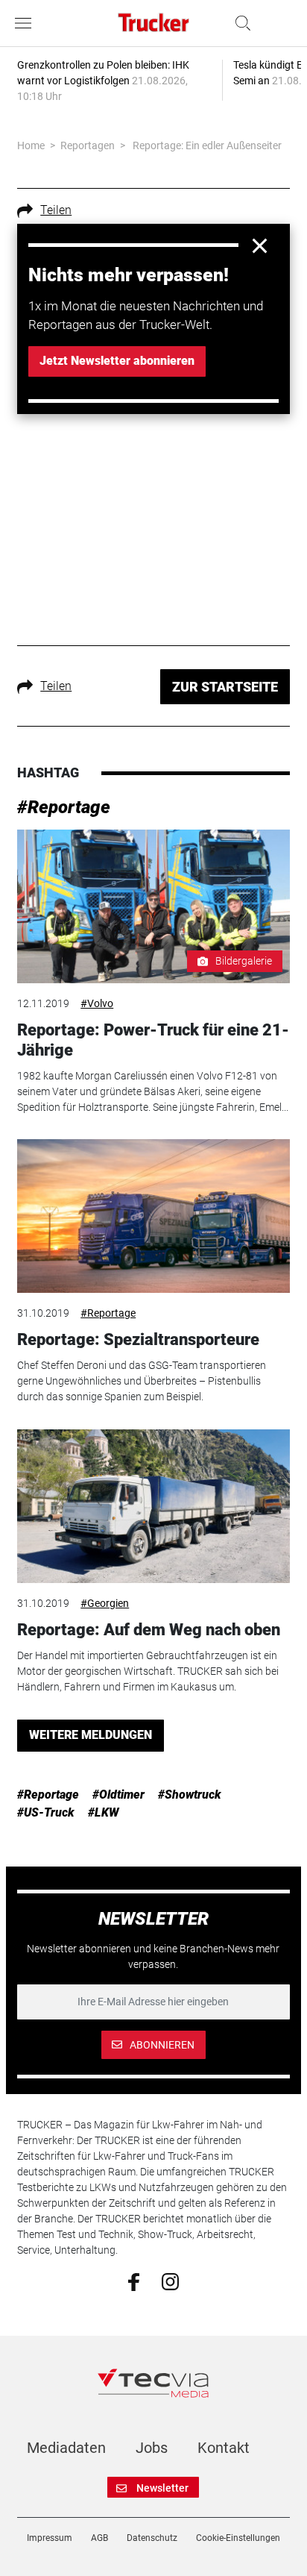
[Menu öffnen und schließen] (27, 23)
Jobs (152, 2448)
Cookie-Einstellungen (238, 2538)
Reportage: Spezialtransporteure (138, 1339)
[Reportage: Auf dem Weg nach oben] (153, 1506)
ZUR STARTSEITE (225, 687)
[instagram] (170, 2281)
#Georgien (105, 1603)
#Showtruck (190, 1795)
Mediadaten (66, 2448)
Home (31, 145)
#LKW (104, 1812)
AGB (99, 2538)
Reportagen (88, 145)
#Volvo (97, 1003)
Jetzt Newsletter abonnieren (117, 361)
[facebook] (134, 2281)
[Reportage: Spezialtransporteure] (153, 1216)
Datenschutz (152, 2538)
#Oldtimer (118, 1795)
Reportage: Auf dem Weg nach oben (149, 1630)
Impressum (50, 2538)
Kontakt (224, 2448)
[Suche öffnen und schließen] (239, 23)
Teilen (56, 210)
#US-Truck (46, 1812)
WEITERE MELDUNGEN (91, 1735)
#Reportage (64, 807)
